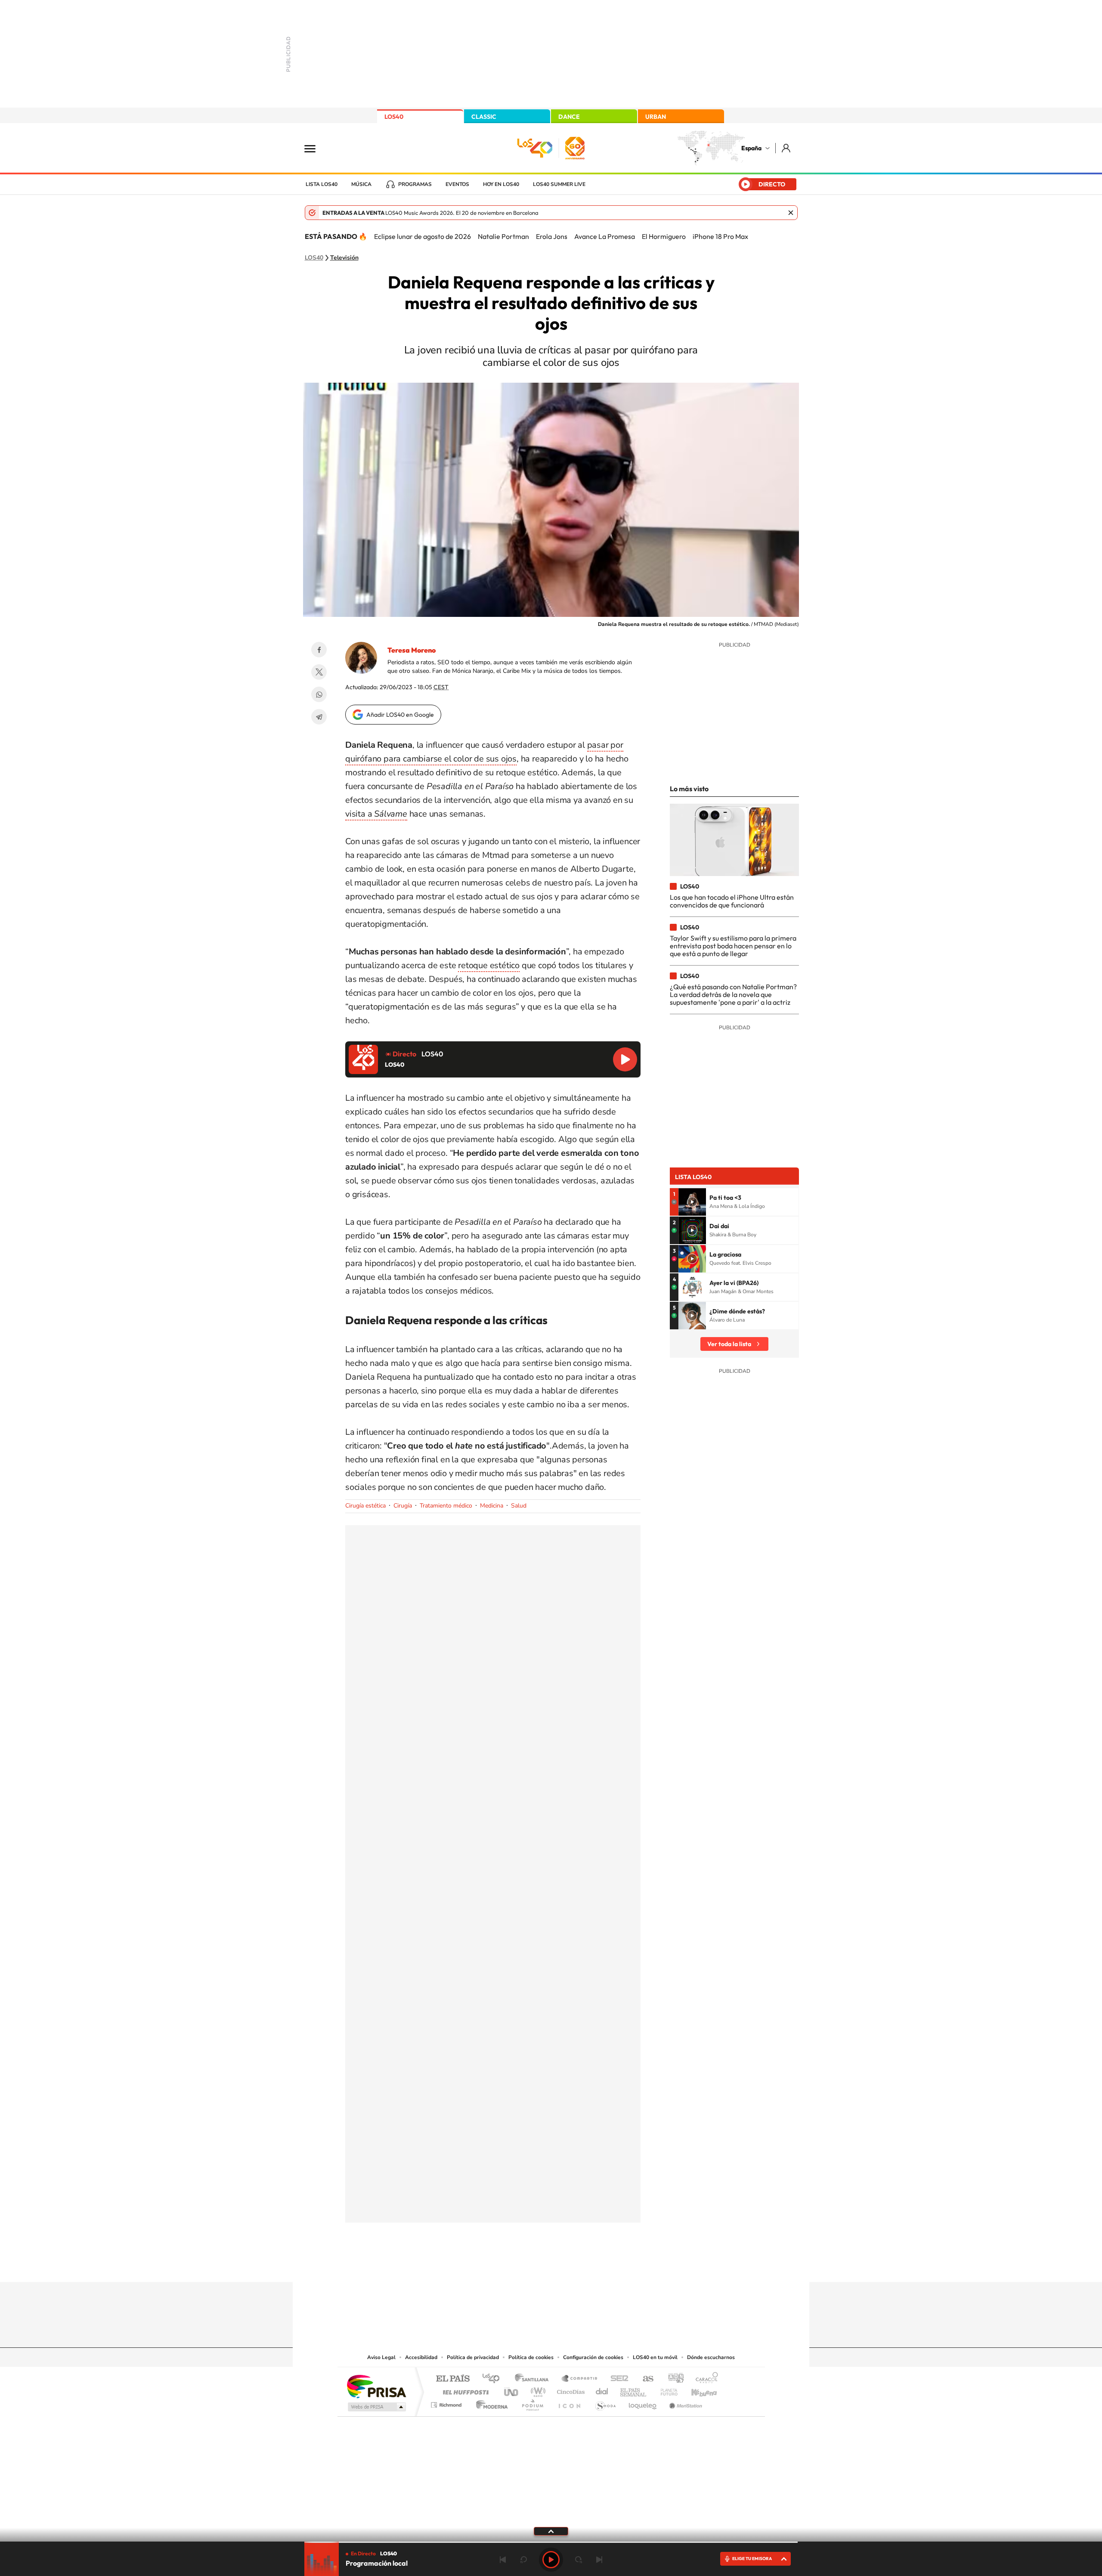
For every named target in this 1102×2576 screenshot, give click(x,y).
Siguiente (599, 2560)
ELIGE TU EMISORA (752, 2559)
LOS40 (394, 117)
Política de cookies (531, 2357)
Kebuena (696, 2390)
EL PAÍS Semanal (634, 2390)
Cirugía (403, 1506)
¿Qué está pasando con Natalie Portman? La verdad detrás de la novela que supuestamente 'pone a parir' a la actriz (733, 995)
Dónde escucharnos (711, 2357)
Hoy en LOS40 (501, 184)
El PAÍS (453, 2379)
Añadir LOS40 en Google (400, 715)
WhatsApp (319, 694)
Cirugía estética (365, 1506)
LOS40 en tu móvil (655, 2357)
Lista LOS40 (322, 184)
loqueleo (643, 2403)
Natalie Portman (503, 236)
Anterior (503, 2560)
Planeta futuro (666, 2390)
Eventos (457, 184)
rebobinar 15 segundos (523, 2560)
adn (673, 2379)
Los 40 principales (494, 2379)
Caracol (704, 2379)
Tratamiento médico (446, 1506)
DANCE (569, 117)
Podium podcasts (532, 2403)
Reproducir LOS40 (625, 1059)
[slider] (551, 2542)
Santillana (534, 2379)
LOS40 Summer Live (559, 184)
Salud (519, 1506)
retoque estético (489, 965)
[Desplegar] (551, 2531)
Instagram (499, 2265)
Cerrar (791, 213)
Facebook (319, 650)
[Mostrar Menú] (316, 148)
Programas (415, 184)
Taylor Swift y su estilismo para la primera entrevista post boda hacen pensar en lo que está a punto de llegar (733, 946)
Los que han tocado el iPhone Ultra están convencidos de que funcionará (732, 901)
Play (551, 2560)
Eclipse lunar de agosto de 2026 (423, 236)
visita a (376, 814)
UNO (512, 2390)
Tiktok (517, 2265)
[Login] (787, 148)
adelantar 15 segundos (579, 2560)
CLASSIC (484, 117)
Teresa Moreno (412, 650)
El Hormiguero (664, 236)
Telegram (319, 717)
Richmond (447, 2403)
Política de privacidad (473, 2357)
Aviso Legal (381, 2357)
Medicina (492, 1506)
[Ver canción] (692, 1202)
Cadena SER (617, 2379)
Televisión (344, 258)
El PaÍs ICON (569, 2403)
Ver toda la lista (729, 1344)
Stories (603, 2265)
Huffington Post (464, 2390)
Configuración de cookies (593, 2357)
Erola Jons (552, 236)
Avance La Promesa (605, 236)
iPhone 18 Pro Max (720, 236)
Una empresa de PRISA (376, 2386)
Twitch (585, 2265)
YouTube (534, 2265)
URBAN (656, 117)
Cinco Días (570, 2390)
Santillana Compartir (580, 2379)
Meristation (684, 2403)
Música (361, 184)
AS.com (644, 2379)
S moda (605, 2403)
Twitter (319, 672)
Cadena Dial (602, 2390)
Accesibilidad (421, 2357)
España (751, 148)
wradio (537, 2390)
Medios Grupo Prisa (376, 2407)
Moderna (490, 2403)
